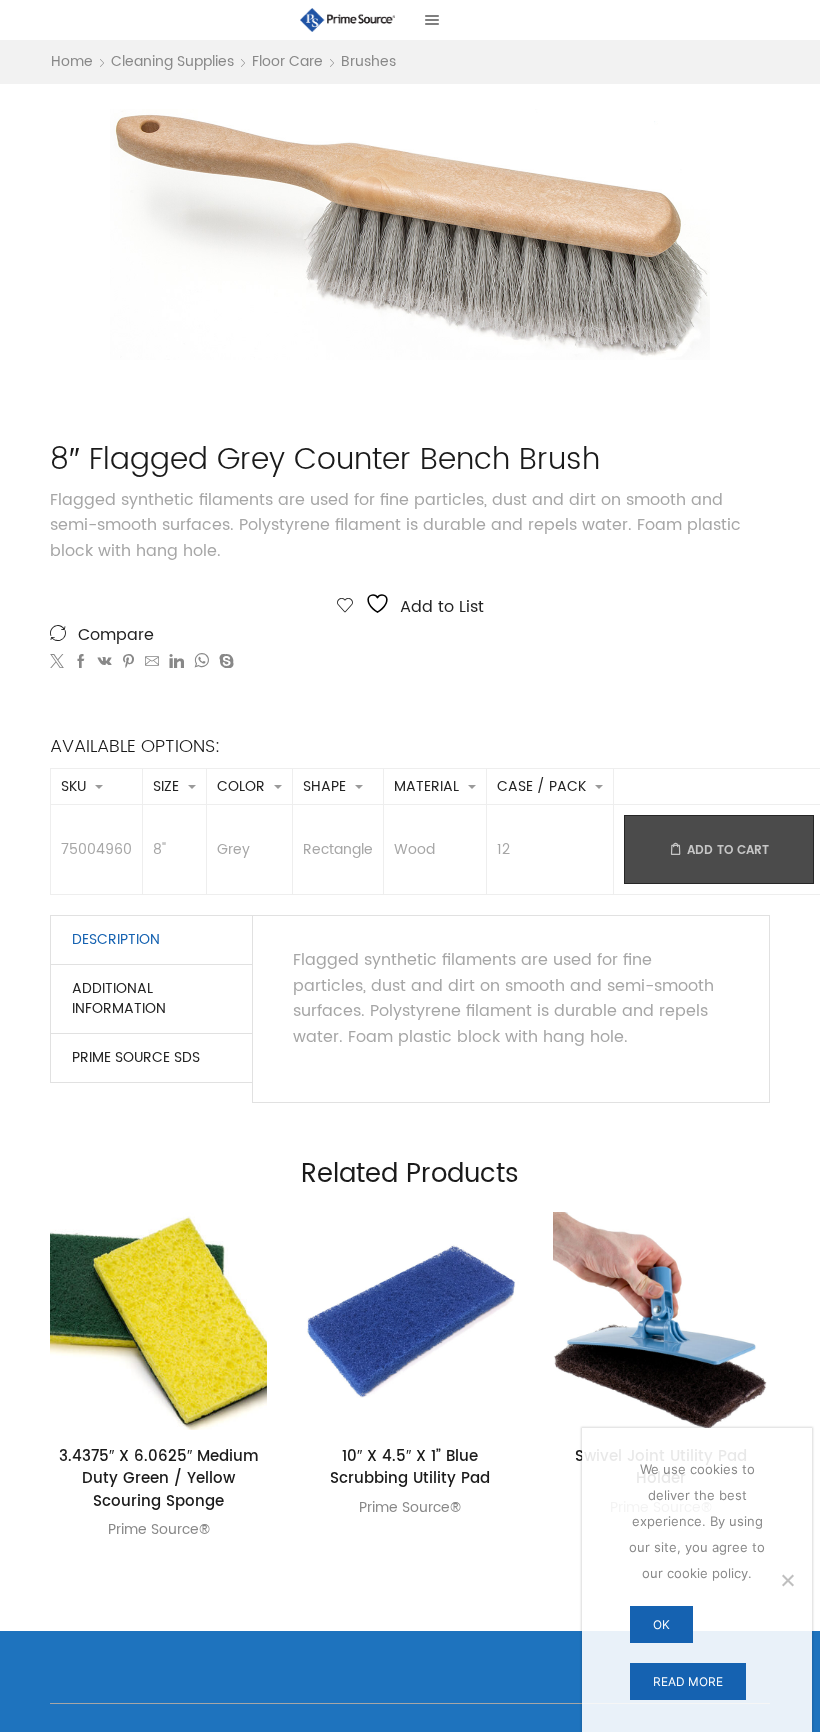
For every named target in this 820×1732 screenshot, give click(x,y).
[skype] (224, 662)
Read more (688, 1681)
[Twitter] (59, 662)
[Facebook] (81, 662)
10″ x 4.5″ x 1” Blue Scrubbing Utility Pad (410, 1468)
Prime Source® (159, 1529)
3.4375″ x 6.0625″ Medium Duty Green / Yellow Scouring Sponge (159, 1480)
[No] (787, 1580)
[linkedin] (176, 662)
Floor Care (287, 62)
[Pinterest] (128, 662)
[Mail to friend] (152, 662)
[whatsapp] (201, 662)
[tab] (116, 940)
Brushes (368, 62)
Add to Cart (728, 850)
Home (72, 62)
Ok (661, 1624)
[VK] (105, 662)
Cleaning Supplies (172, 62)
